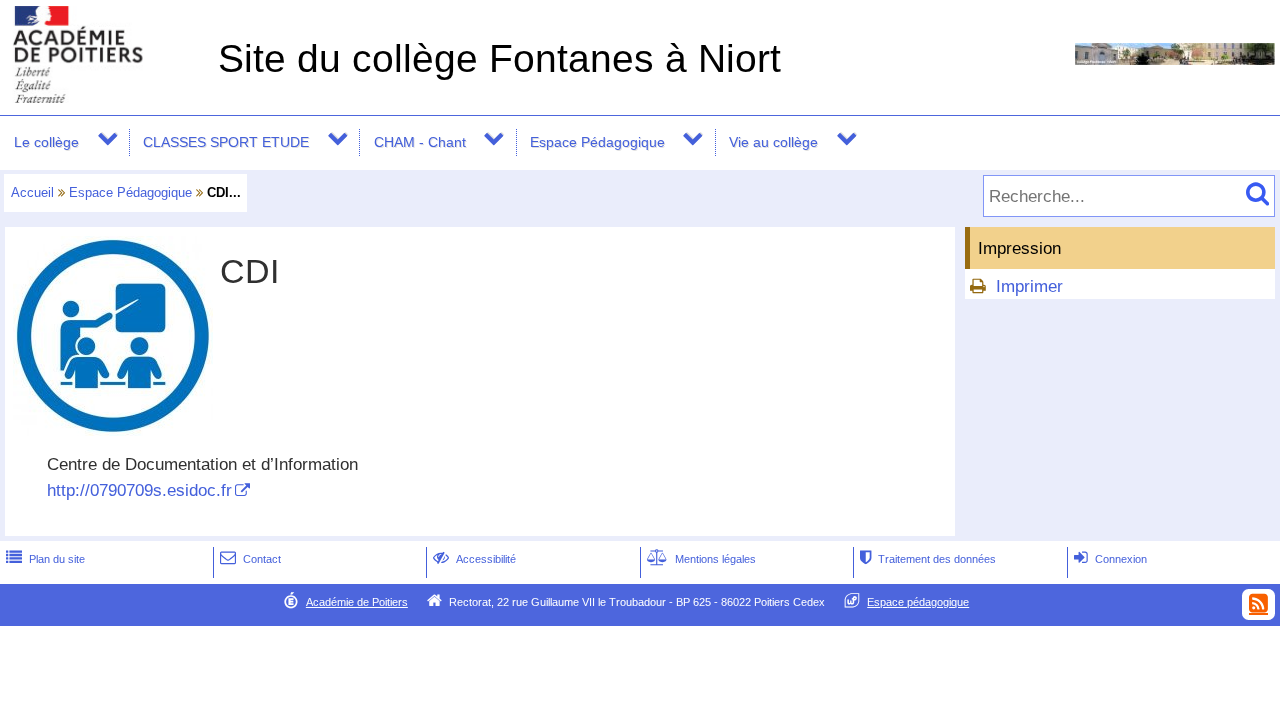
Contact (250, 559)
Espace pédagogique (918, 602)
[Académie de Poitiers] (105, 97)
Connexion (1110, 559)
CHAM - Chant (420, 142)
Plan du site (45, 559)
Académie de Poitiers (357, 602)
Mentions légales (701, 559)
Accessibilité (474, 559)
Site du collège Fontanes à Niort (499, 58)
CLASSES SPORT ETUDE (226, 142)
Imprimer (1029, 286)
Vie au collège (773, 142)
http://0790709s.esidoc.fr (139, 490)
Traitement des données (928, 559)
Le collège (46, 142)
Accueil (32, 192)
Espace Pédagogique (597, 142)
